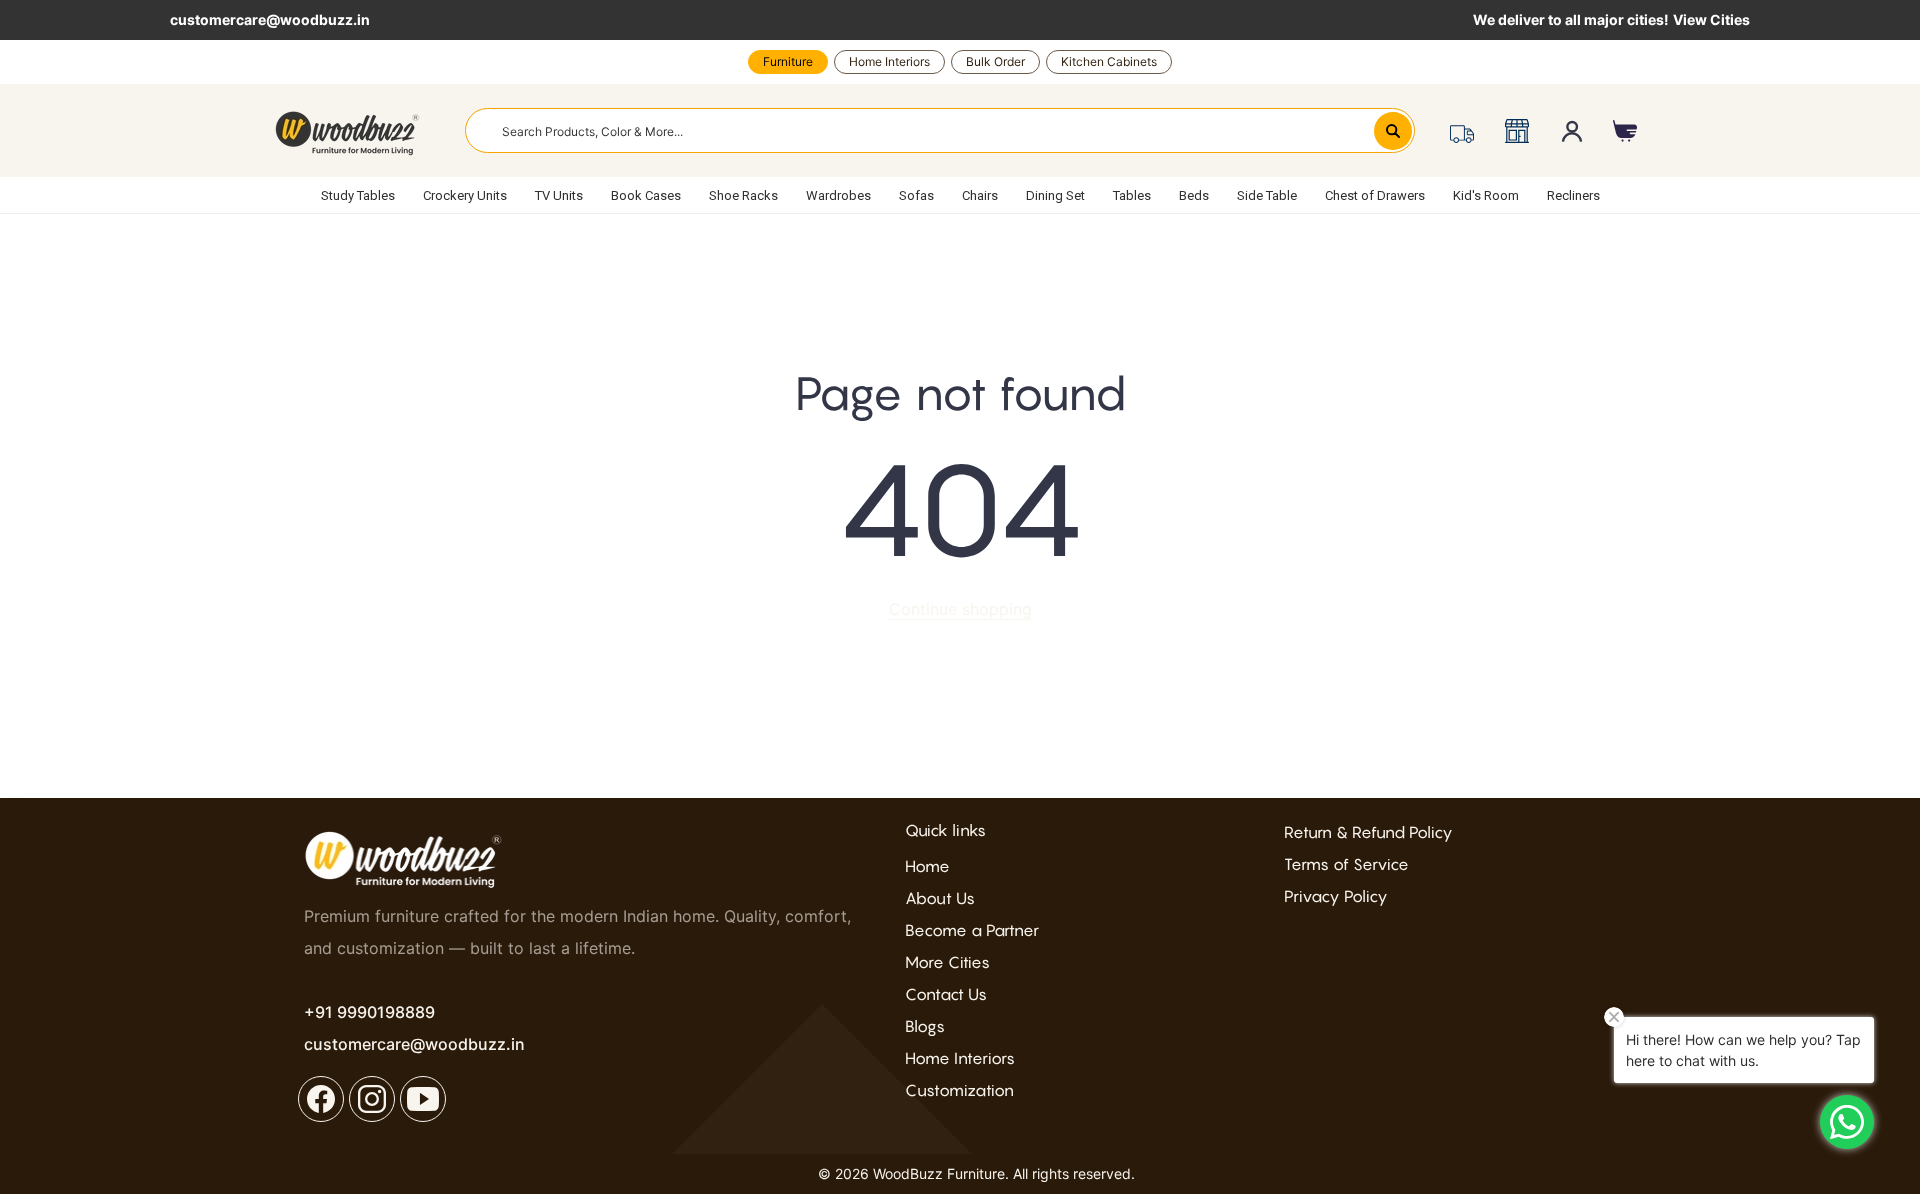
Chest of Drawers (1375, 195)
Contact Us (946, 994)
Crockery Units (465, 195)
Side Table (1267, 195)
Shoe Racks (743, 195)
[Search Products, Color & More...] (1393, 131)
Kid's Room (1486, 195)
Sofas (916, 195)
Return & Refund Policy (1368, 832)
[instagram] (372, 1099)
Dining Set (1055, 195)
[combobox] (940, 130)
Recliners (1573, 195)
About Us (940, 898)
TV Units (559, 195)
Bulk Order (995, 61)
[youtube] (423, 1099)
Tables (1132, 195)
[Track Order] (1461, 131)
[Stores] (1516, 131)
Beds (1194, 195)
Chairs (980, 195)
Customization (959, 1090)
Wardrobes (838, 195)
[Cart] (1625, 131)
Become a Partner (972, 930)
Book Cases (646, 195)
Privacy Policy (1336, 896)
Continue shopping (960, 609)
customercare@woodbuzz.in (270, 20)
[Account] (1572, 131)
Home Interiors (889, 61)
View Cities (1711, 20)
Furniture (788, 61)
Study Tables (358, 195)
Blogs (925, 1026)
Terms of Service (1346, 864)
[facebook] (321, 1099)
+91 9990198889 (369, 1012)
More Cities (947, 962)
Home (927, 866)
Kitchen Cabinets (1109, 61)
